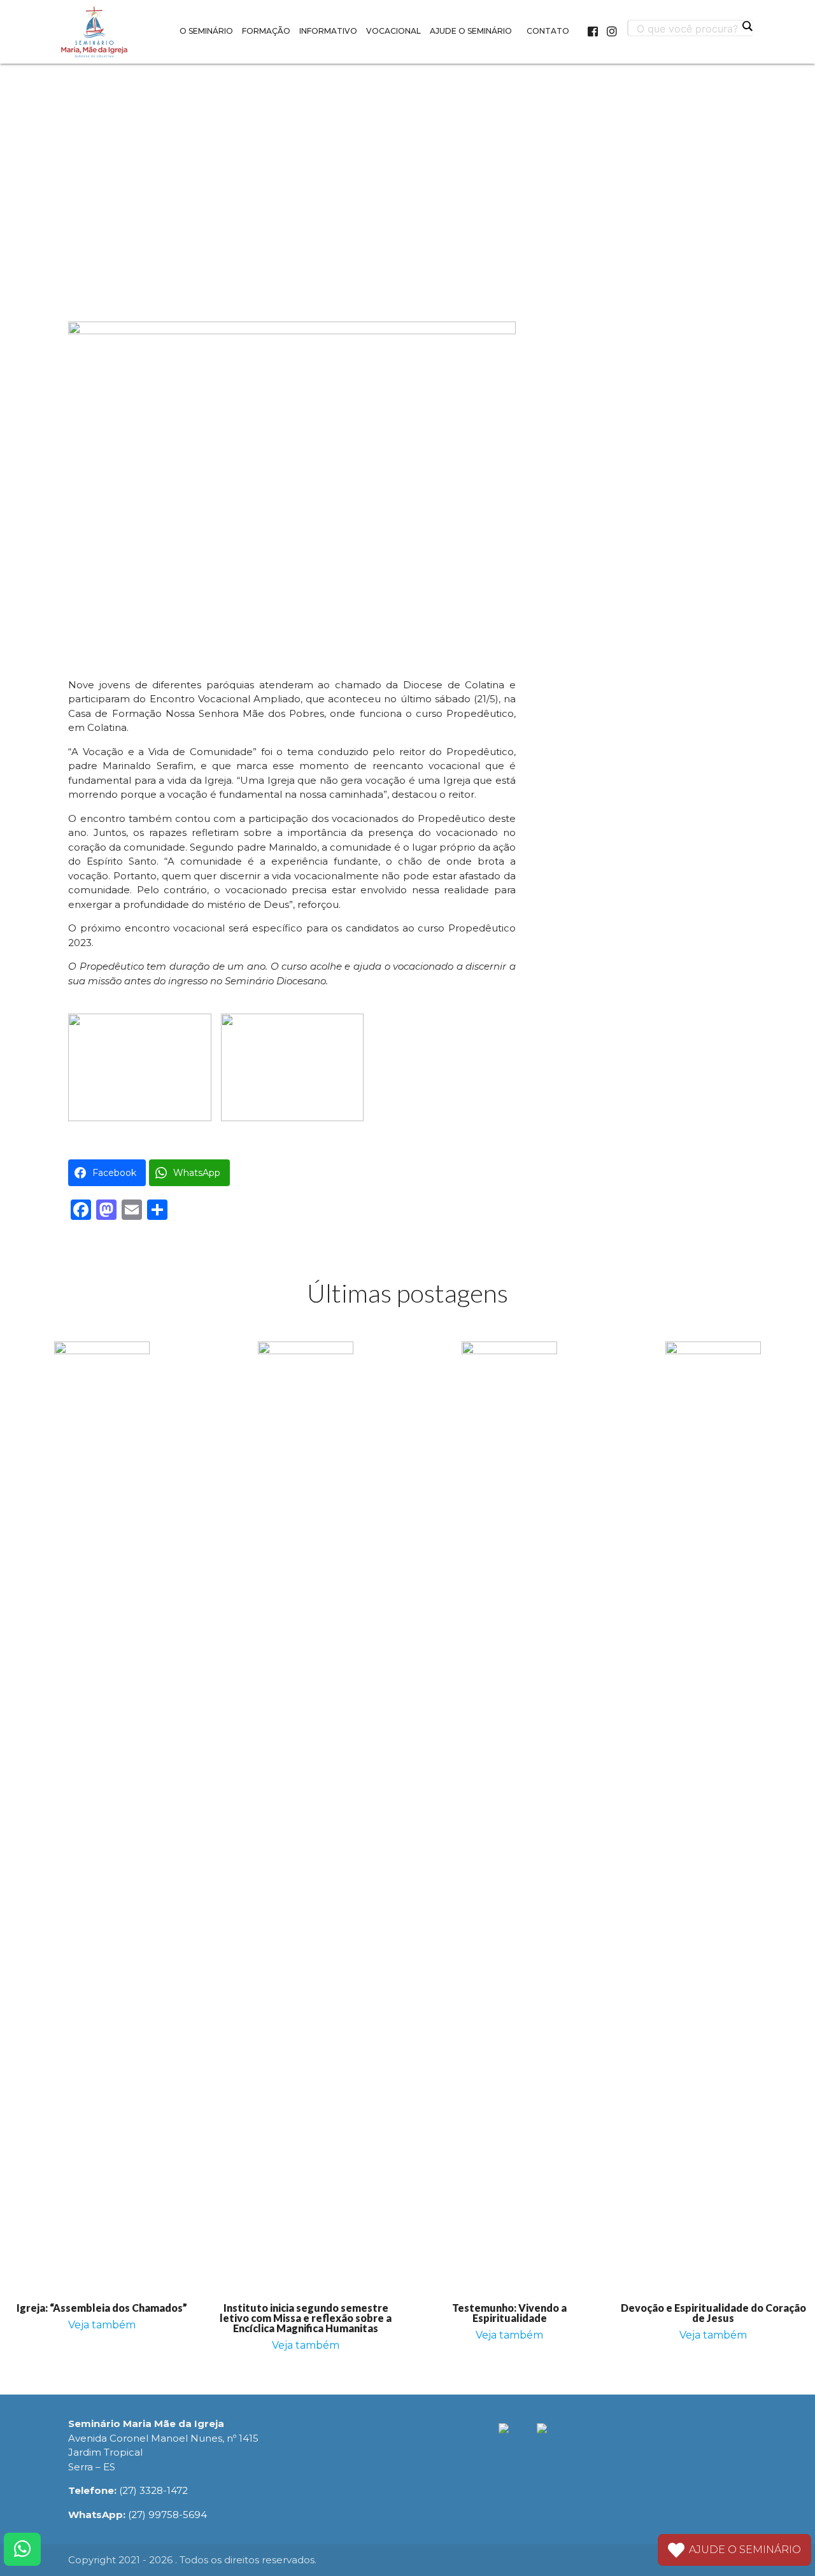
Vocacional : (407, 85)
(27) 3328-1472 (153, 2490)
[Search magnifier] (747, 26)
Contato (548, 31)
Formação (266, 31)
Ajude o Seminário (471, 31)
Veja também (102, 2325)
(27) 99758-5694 (167, 2515)
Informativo (328, 31)
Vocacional (393, 31)
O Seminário (206, 31)
